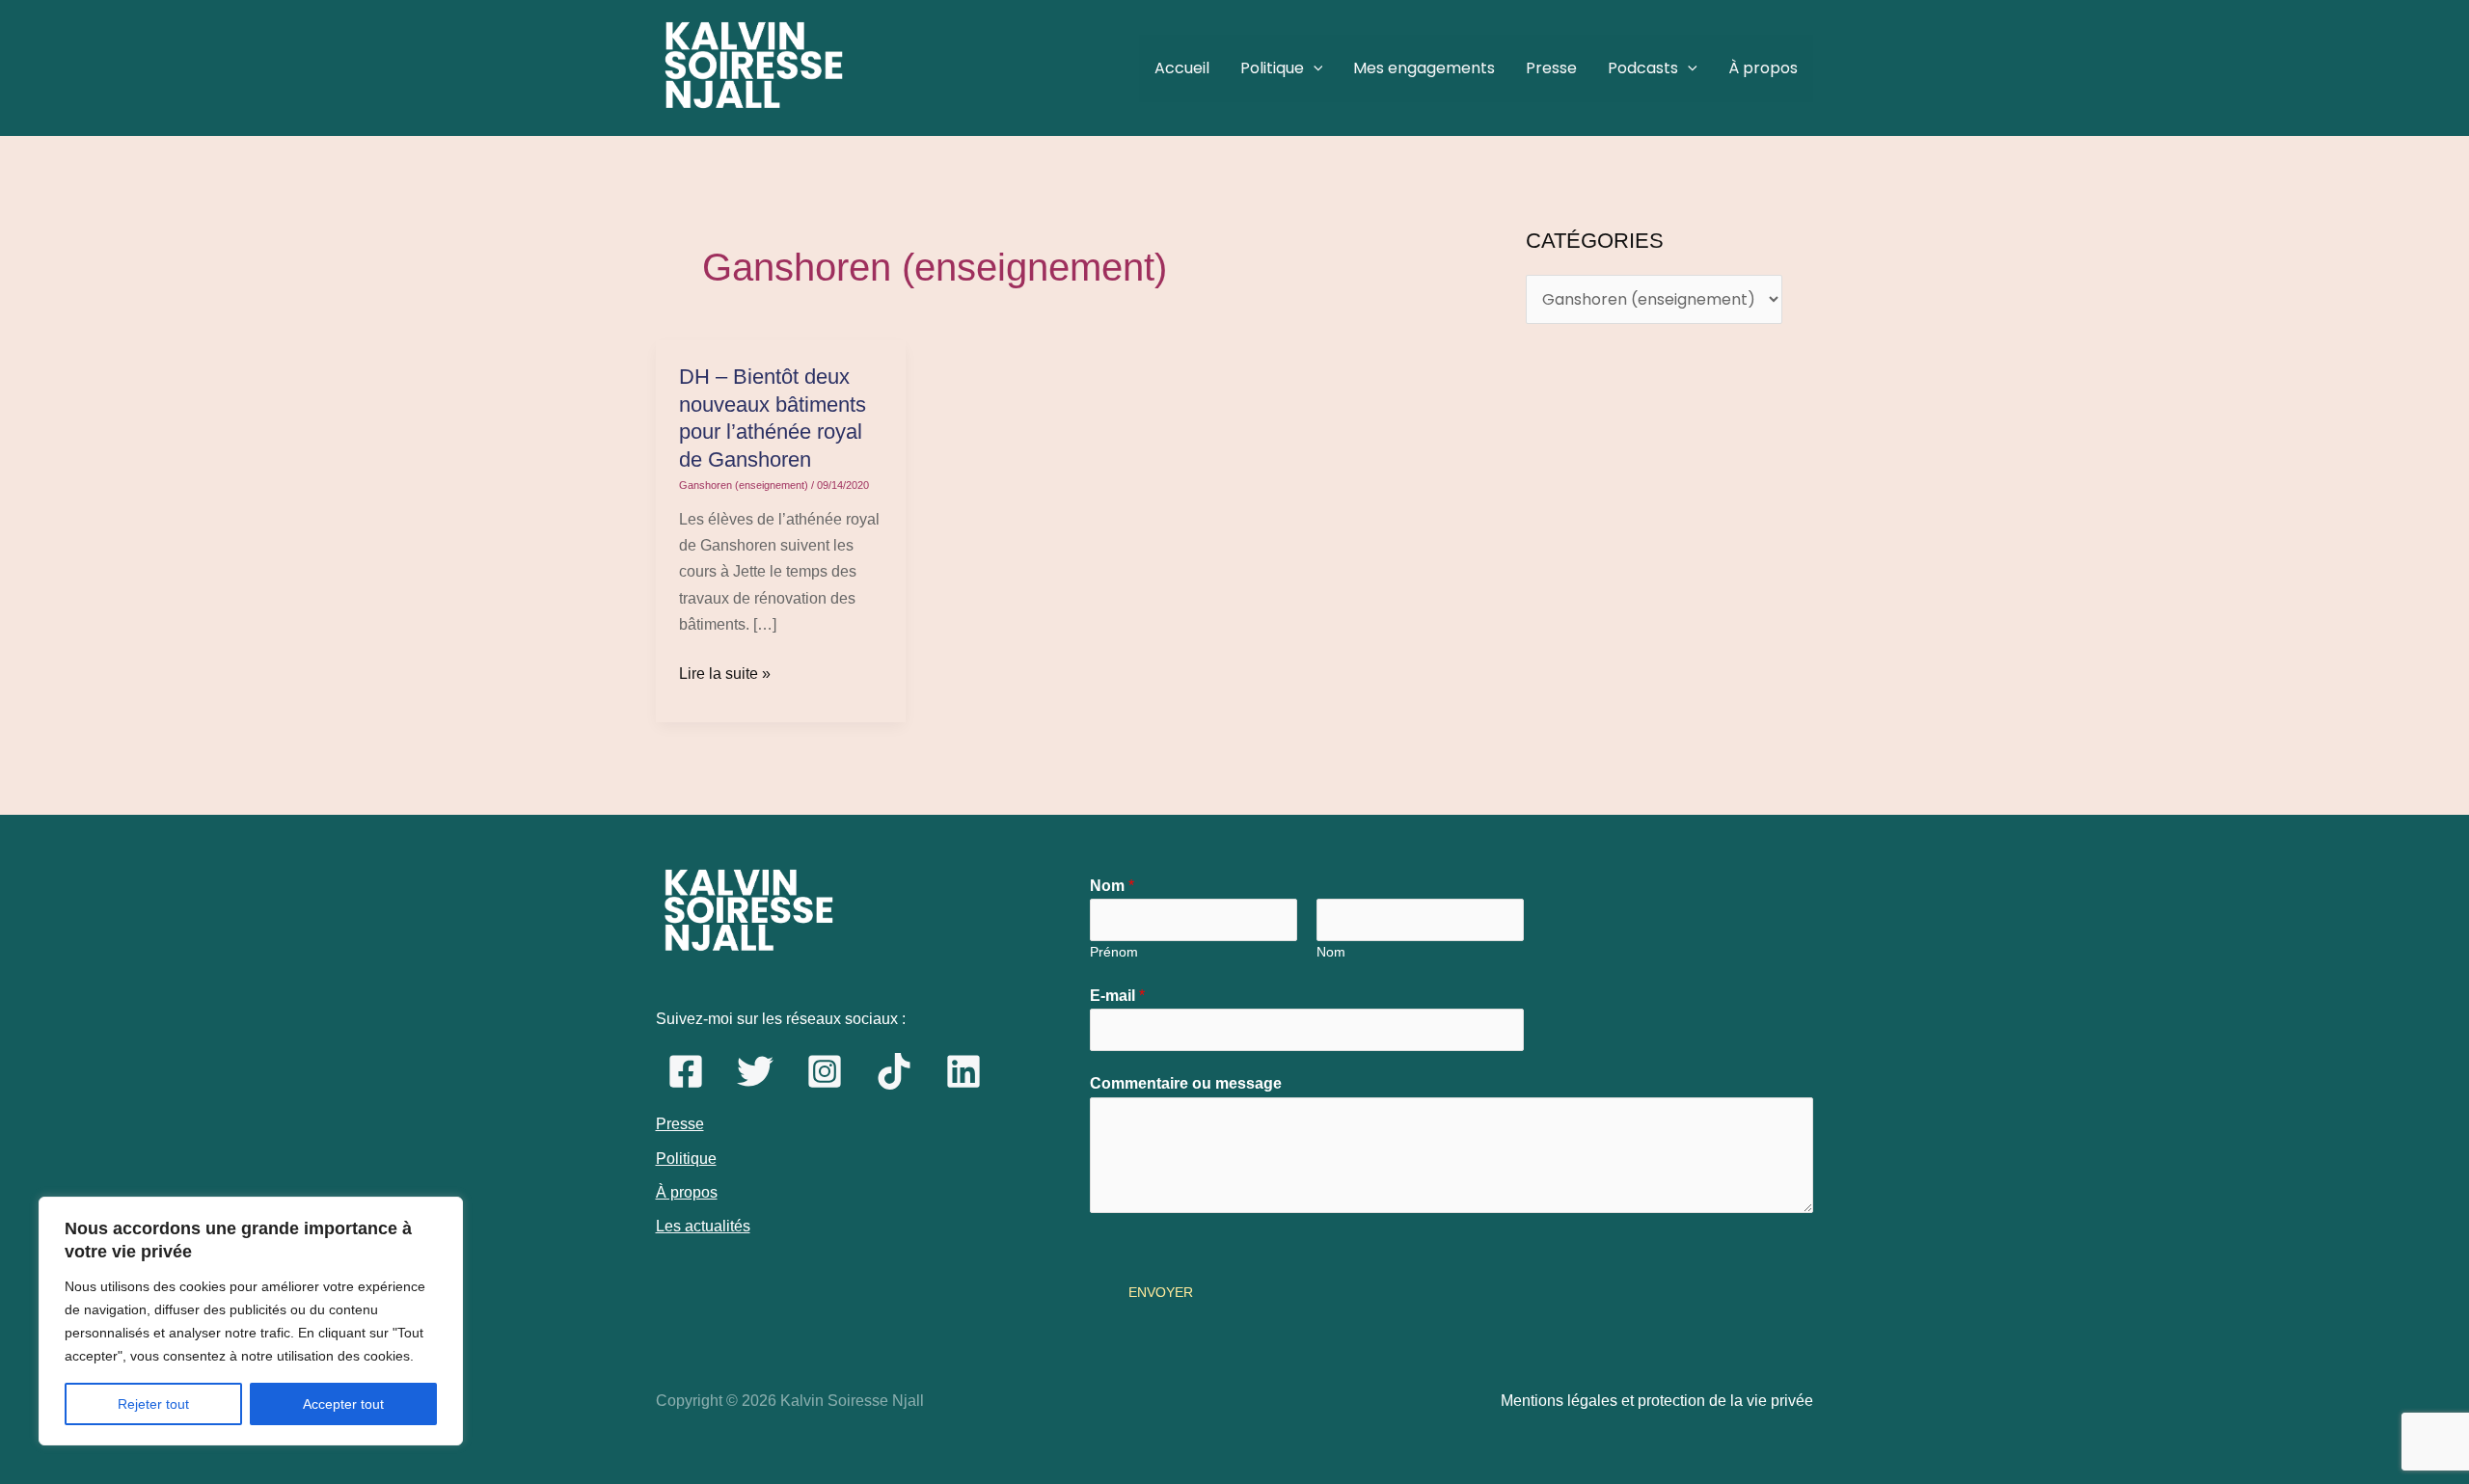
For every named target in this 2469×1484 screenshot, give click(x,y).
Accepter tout (343, 1404)
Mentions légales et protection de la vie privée (1657, 1401)
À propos (1763, 68)
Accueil (1182, 68)
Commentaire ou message (1186, 1083)
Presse (1551, 68)
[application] (1314, 68)
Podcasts (1643, 68)
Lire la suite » (725, 671)
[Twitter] (755, 1071)
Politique (1272, 68)
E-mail (1117, 996)
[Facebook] (686, 1071)
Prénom (1114, 952)
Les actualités (703, 1226)
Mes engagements (1424, 68)
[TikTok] (894, 1071)
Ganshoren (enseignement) (744, 485)
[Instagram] (825, 1071)
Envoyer (1161, 1292)
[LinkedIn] (963, 1071)
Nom (1112, 886)
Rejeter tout (153, 1404)
